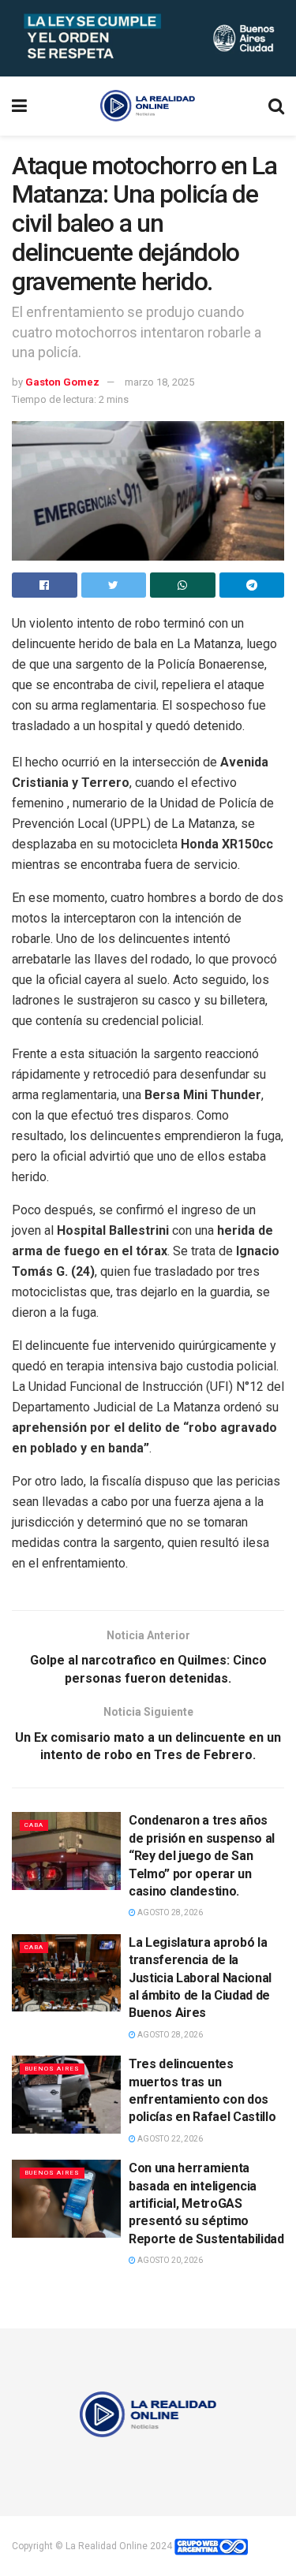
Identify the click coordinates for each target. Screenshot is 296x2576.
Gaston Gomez (62, 382)
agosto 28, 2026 (169, 1912)
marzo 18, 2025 (159, 382)
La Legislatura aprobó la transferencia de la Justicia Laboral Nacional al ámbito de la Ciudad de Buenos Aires (200, 1978)
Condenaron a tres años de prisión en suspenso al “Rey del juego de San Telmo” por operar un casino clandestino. (202, 1856)
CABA (34, 1825)
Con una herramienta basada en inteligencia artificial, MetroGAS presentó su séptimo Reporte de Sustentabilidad (206, 2203)
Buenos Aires (52, 2069)
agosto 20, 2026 (169, 2260)
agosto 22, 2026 (169, 2139)
